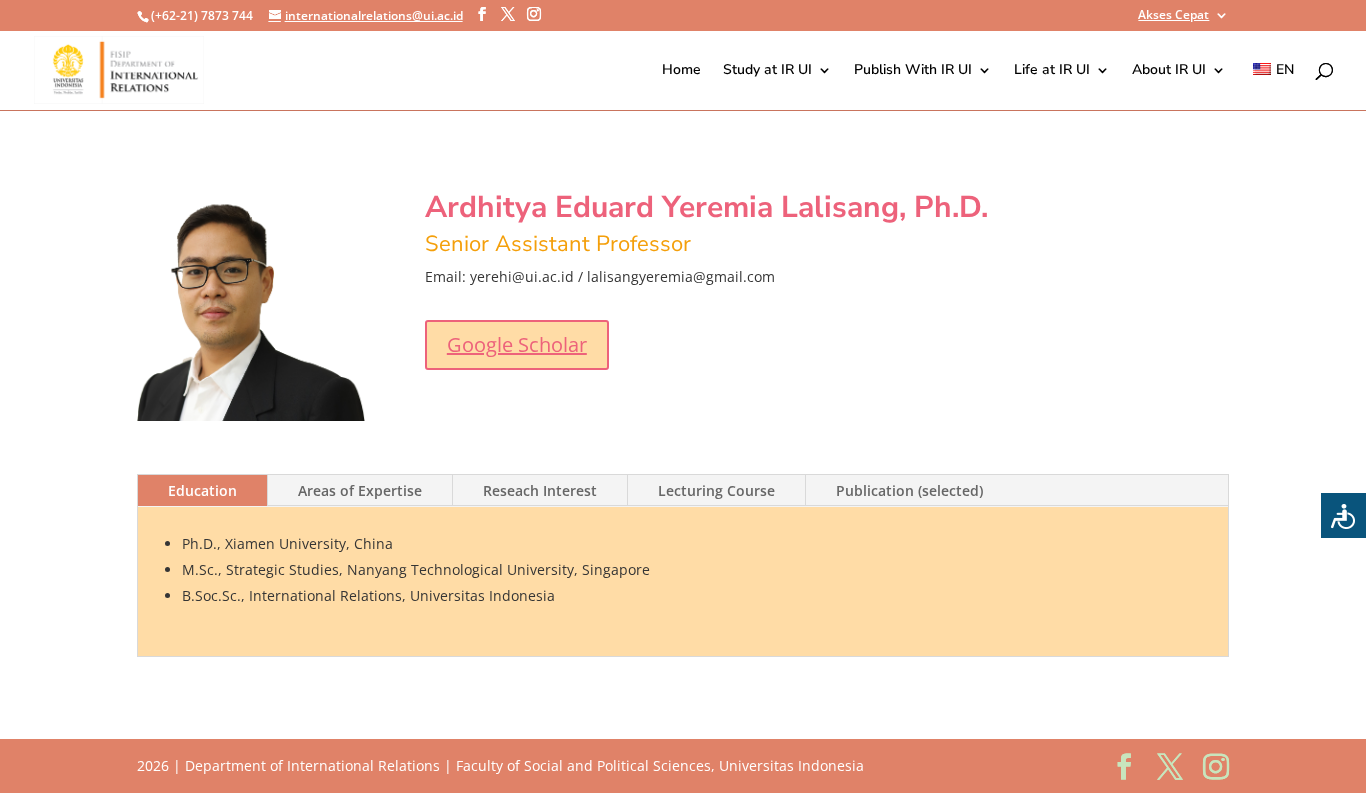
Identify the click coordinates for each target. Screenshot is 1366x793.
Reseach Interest (540, 490)
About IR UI (1169, 71)
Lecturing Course (716, 490)
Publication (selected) (909, 490)
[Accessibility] (1343, 515)
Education (202, 490)
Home (681, 71)
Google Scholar (517, 344)
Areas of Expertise (360, 490)
